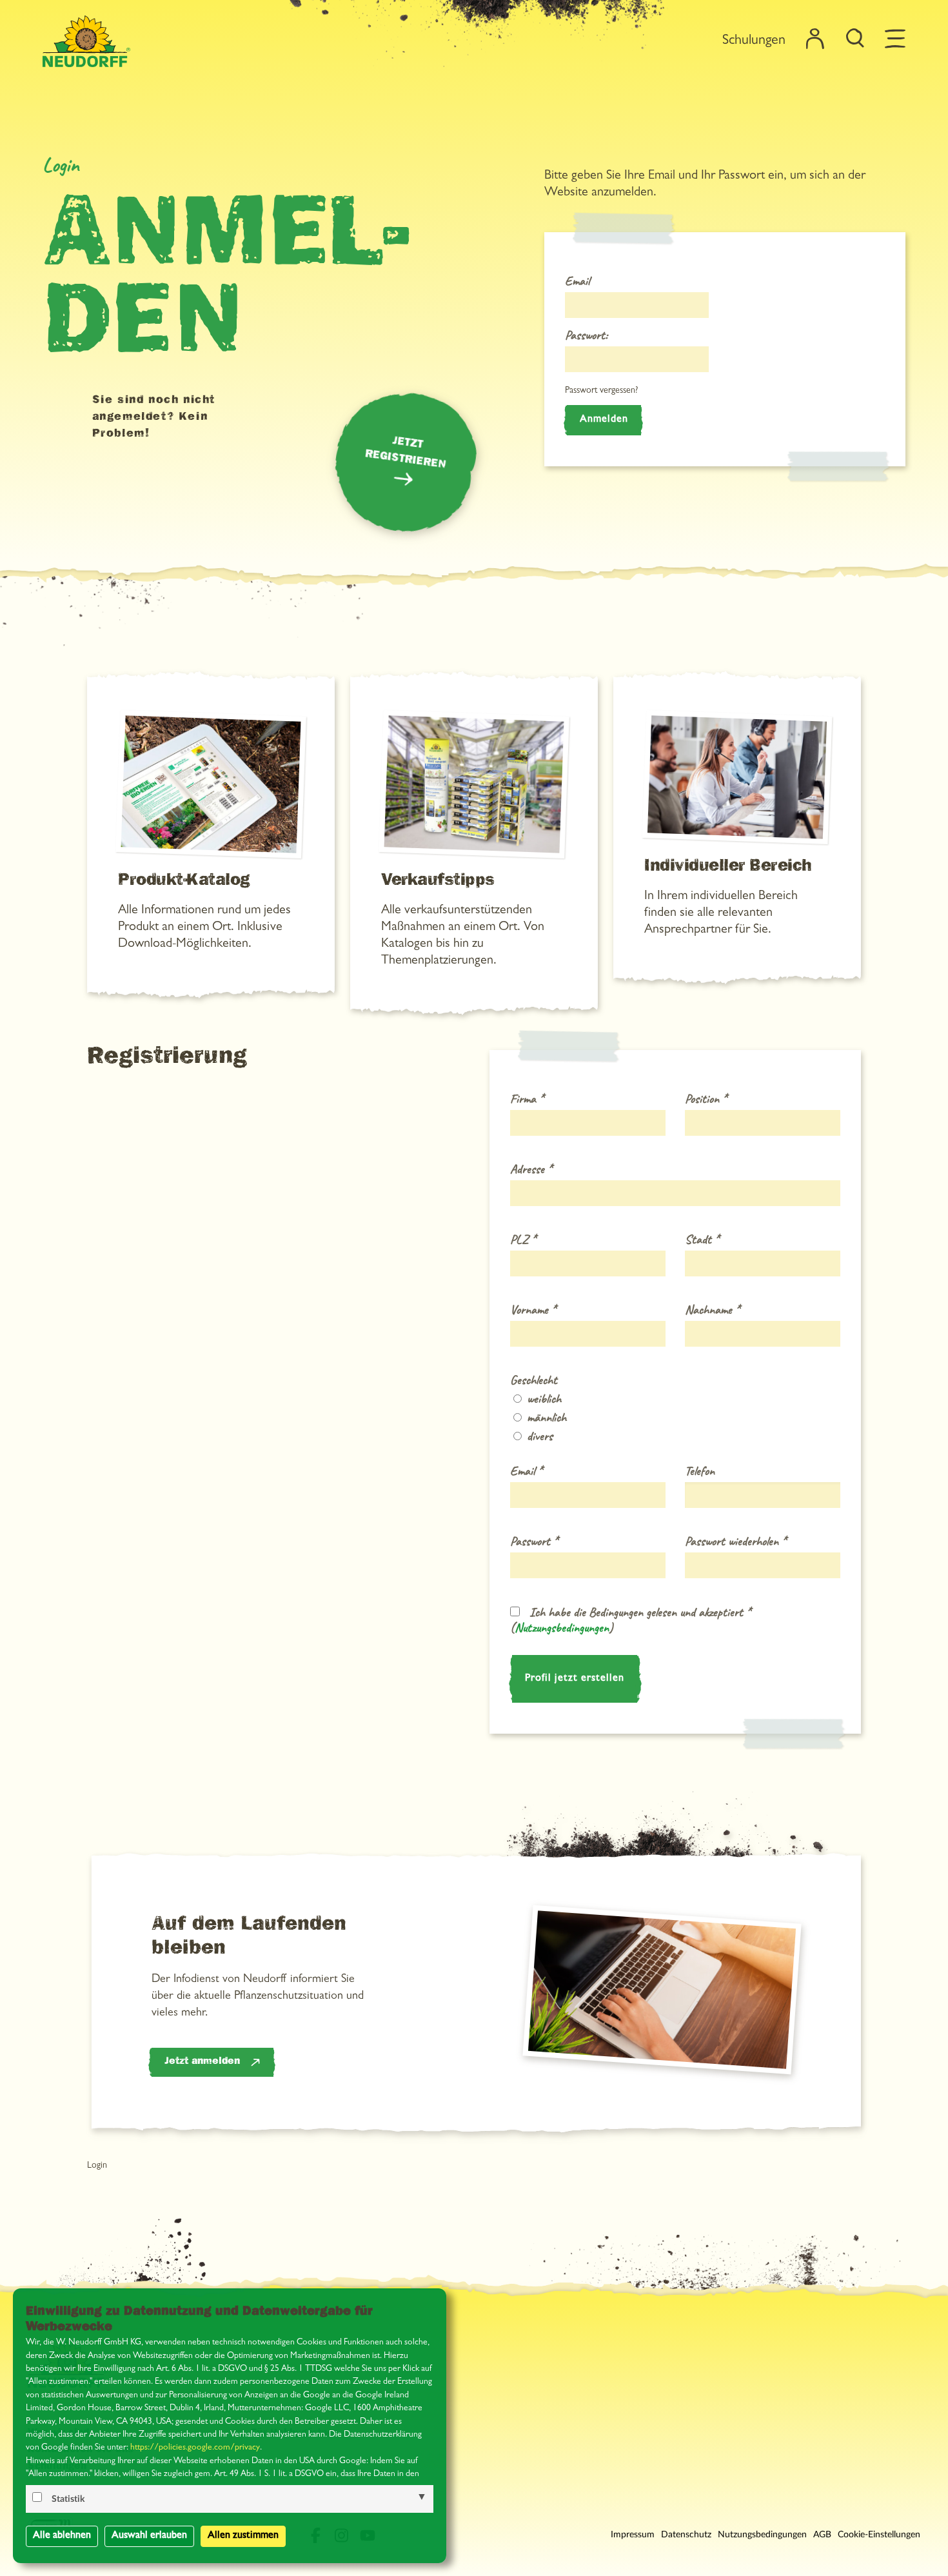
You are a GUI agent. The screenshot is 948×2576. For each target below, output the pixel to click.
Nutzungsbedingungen (562, 1628)
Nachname (712, 1310)
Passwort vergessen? (601, 391)
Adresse (531, 1169)
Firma (527, 1099)
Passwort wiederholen (736, 1541)
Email (577, 281)
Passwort (534, 1541)
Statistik (68, 2499)
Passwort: (586, 335)
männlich (545, 1418)
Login (97, 2166)
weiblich (542, 1399)
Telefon (700, 1471)
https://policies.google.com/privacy (195, 2448)
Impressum (633, 2535)
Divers (538, 1436)
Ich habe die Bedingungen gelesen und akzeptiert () (630, 1620)
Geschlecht (534, 1380)
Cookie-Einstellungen (879, 2535)
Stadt (702, 1240)
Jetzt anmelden (202, 2062)
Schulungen (754, 41)
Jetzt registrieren (406, 454)
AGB (822, 2535)
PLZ (523, 1240)
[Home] (86, 41)
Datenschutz (686, 2535)
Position (706, 1099)
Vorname (533, 1310)
